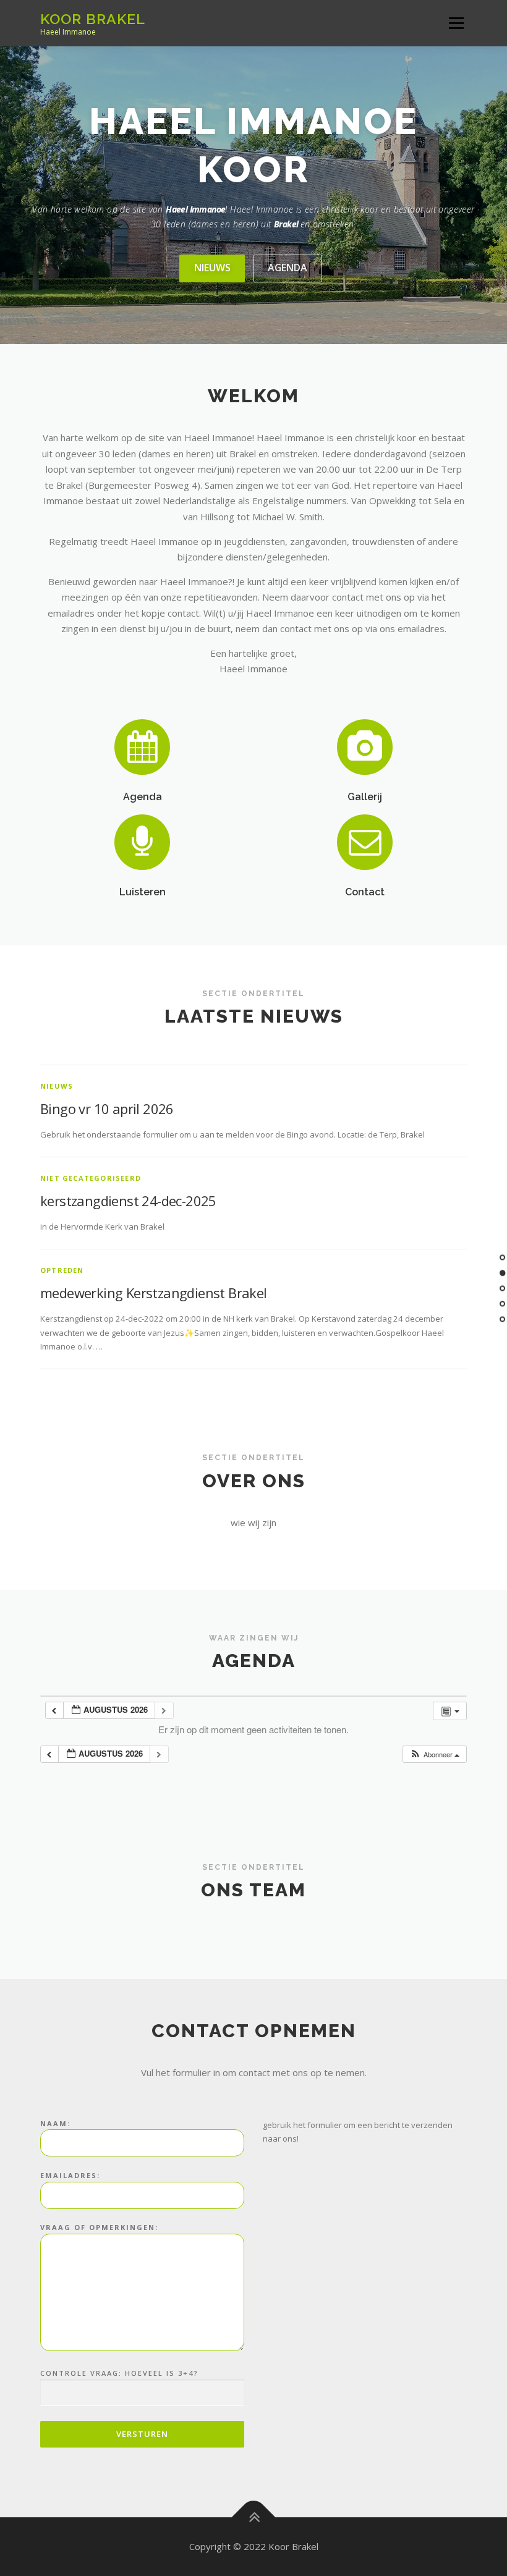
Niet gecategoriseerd (91, 1178)
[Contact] (365, 841)
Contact (365, 892)
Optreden (62, 1270)
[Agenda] (143, 746)
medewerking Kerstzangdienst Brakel (154, 1293)
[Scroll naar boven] (254, 2517)
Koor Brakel (93, 19)
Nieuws (212, 268)
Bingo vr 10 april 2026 (107, 1109)
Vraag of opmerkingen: (99, 2227)
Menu (456, 23)
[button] (434, 1755)
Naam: (55, 2123)
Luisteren (143, 892)
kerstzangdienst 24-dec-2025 (128, 1201)
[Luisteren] (143, 841)
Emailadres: (70, 2175)
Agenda (288, 268)
